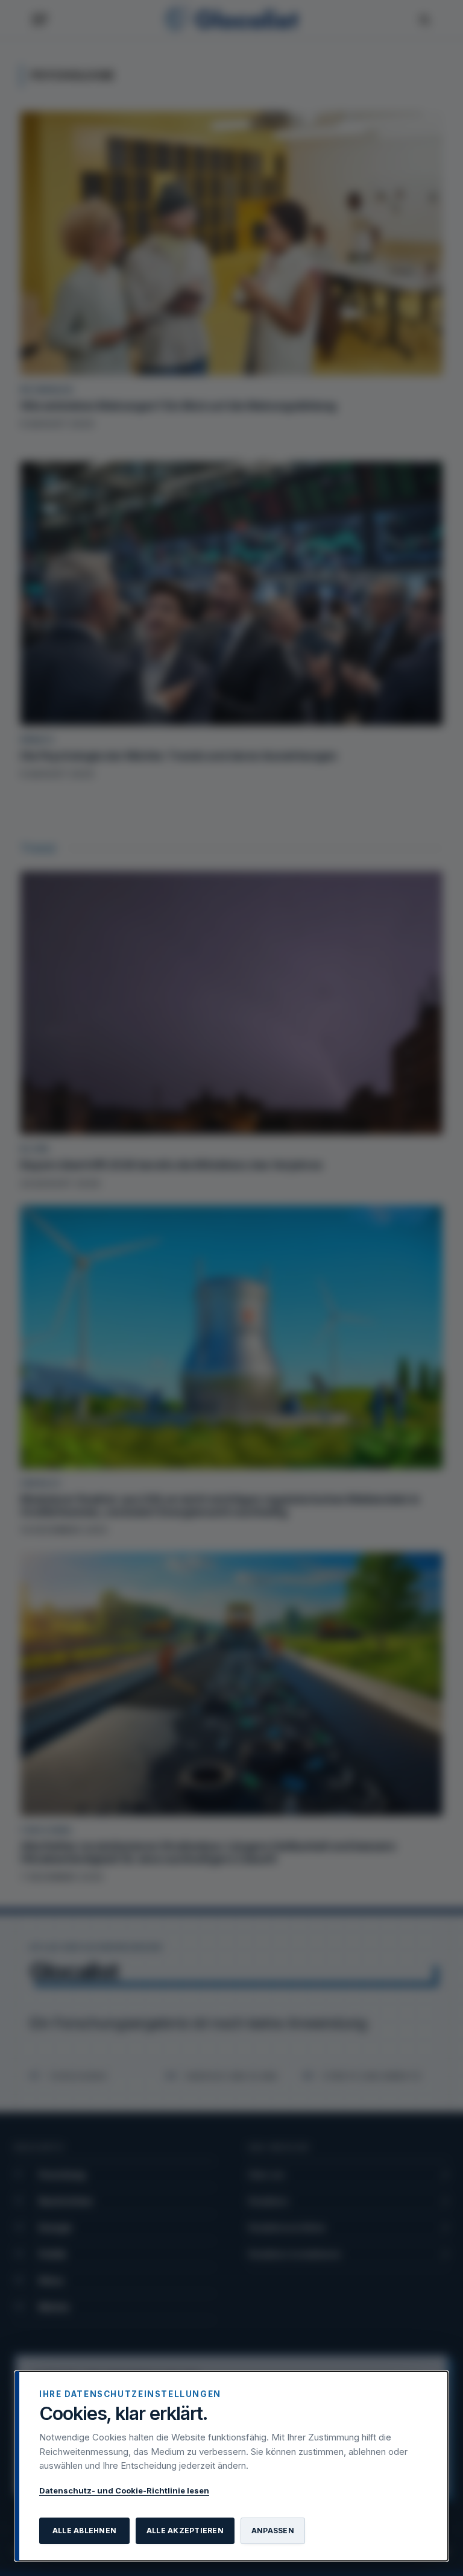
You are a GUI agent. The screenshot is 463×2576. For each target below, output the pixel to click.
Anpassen (273, 2531)
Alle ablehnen (84, 2531)
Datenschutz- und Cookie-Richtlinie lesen (124, 2490)
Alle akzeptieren (185, 2531)
